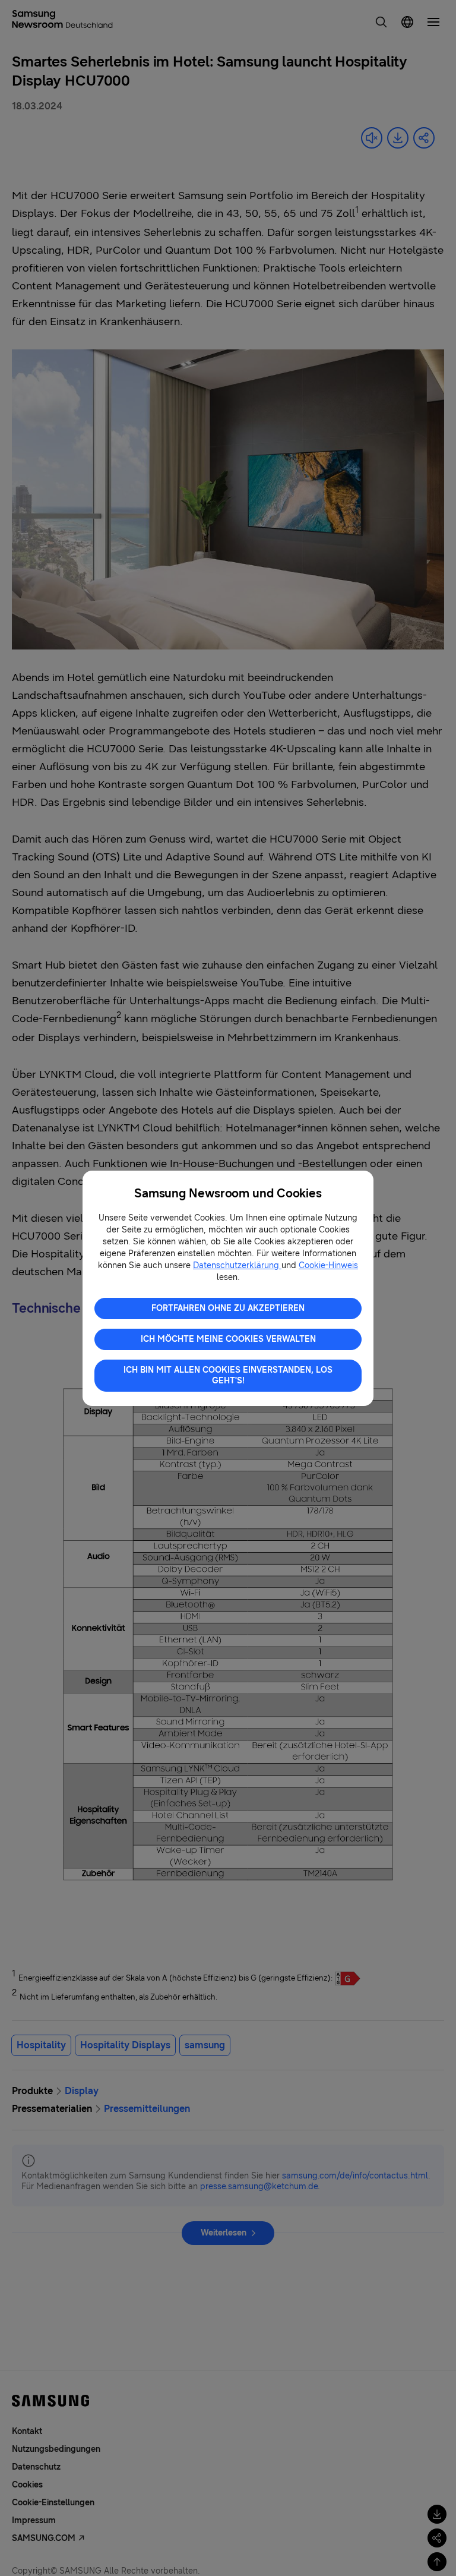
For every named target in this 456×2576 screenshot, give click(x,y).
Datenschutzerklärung (237, 1265)
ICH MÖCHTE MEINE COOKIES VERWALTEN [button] (228, 1339)
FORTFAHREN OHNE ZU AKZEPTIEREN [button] (228, 1308)
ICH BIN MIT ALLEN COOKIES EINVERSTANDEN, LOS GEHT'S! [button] (228, 1375)
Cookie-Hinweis (328, 1265)
